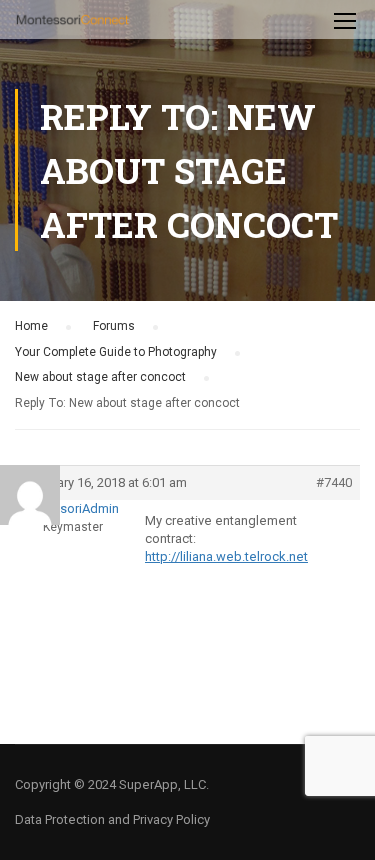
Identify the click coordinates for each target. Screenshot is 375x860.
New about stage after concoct (100, 377)
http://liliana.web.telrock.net (226, 556)
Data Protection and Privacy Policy (112, 819)
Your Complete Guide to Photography (116, 352)
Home (31, 326)
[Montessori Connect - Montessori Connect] (72, 24)
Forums (114, 326)
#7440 (334, 482)
